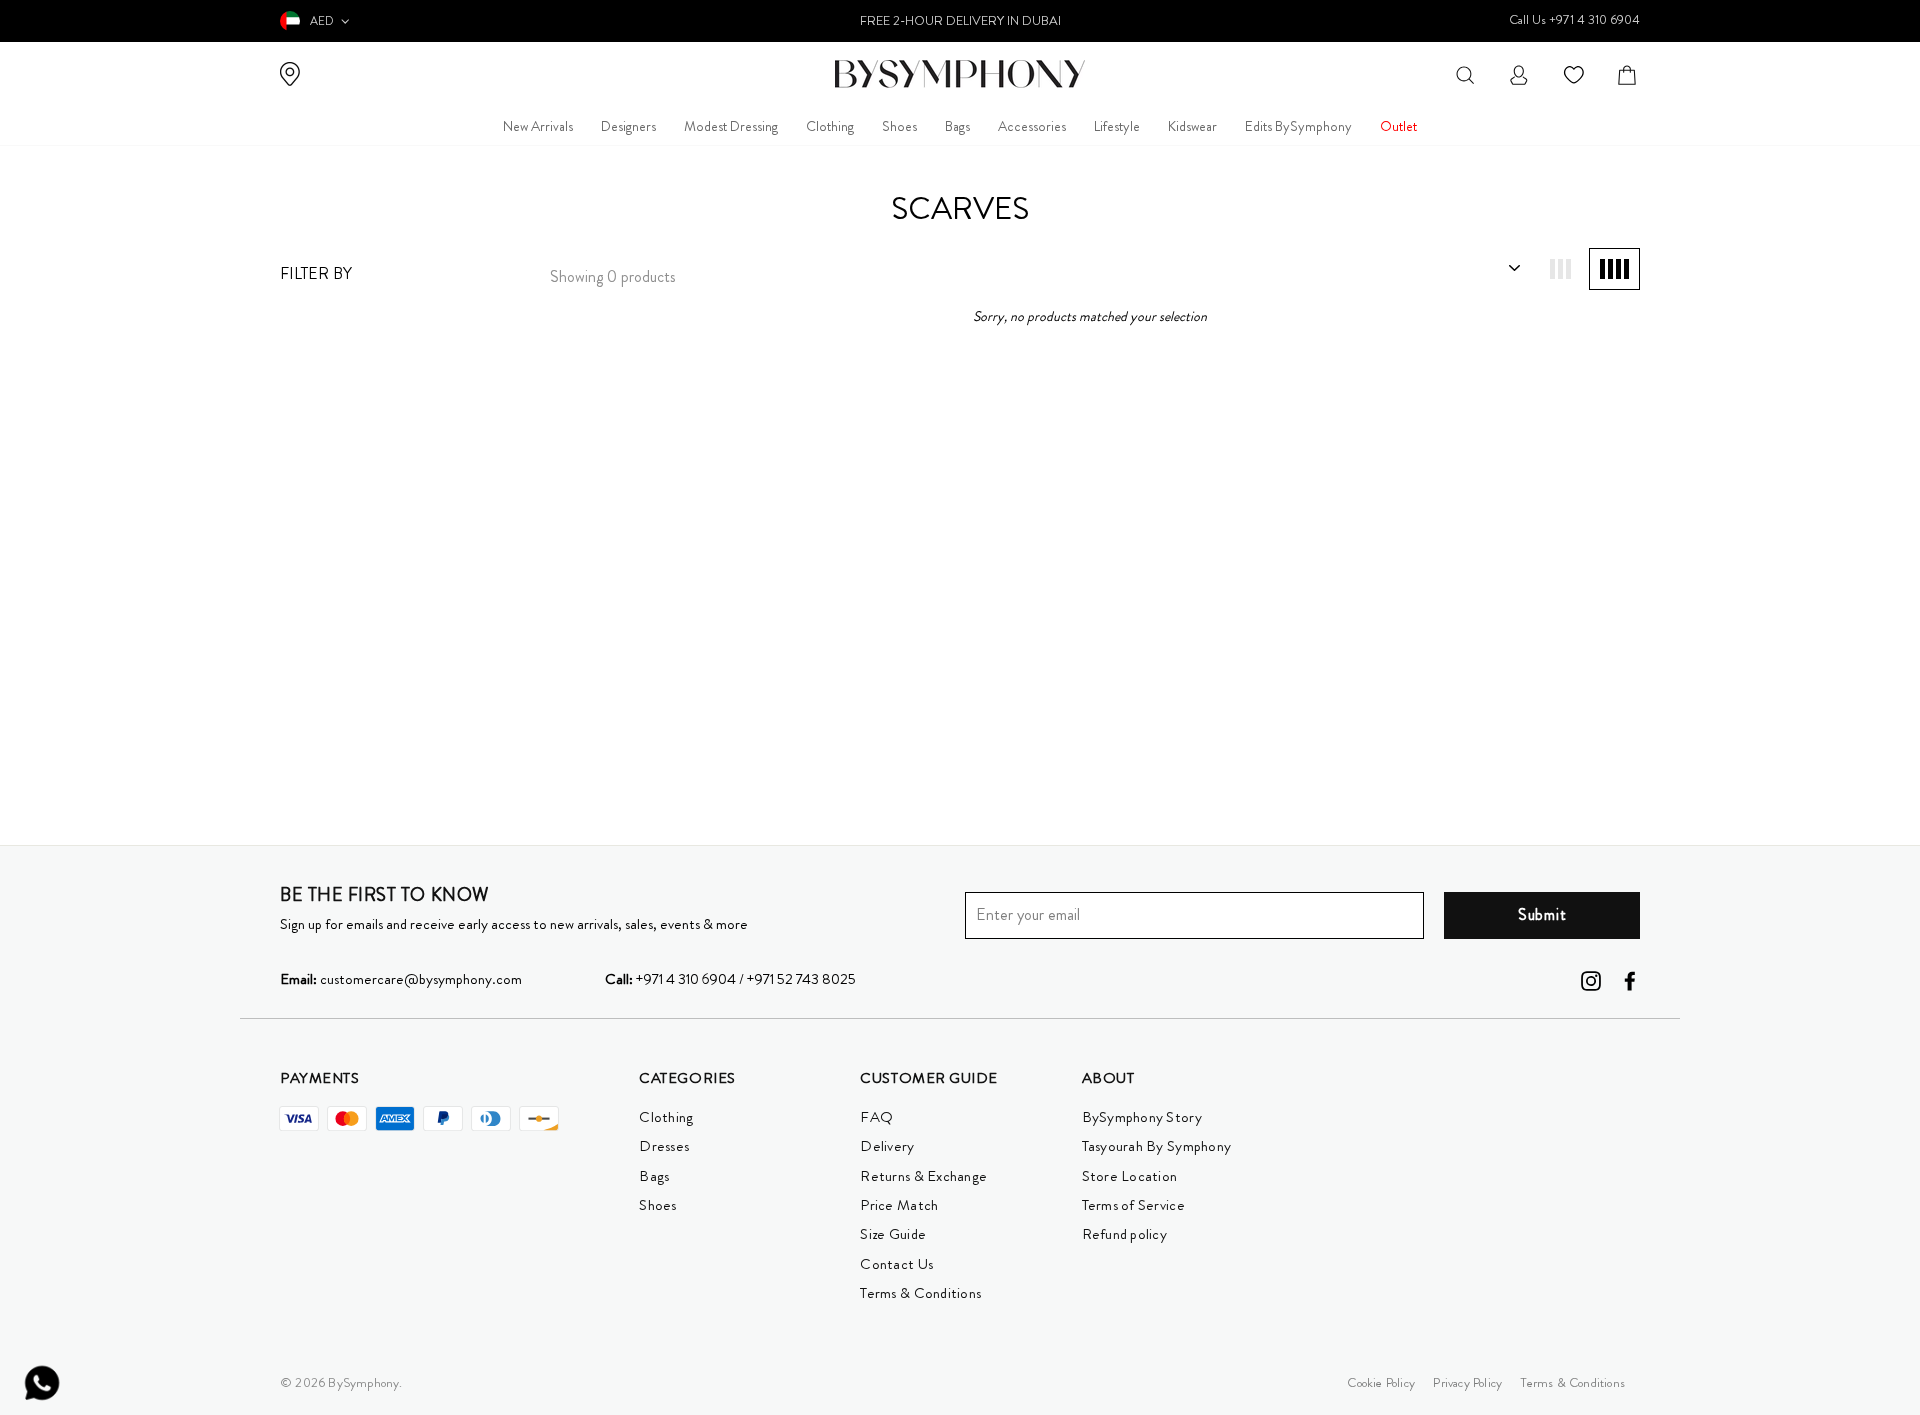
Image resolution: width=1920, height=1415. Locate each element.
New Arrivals (538, 126)
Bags (957, 126)
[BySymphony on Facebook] (1630, 979)
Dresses (664, 1146)
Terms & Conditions (920, 1293)
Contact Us (896, 1264)
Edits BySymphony (1298, 126)
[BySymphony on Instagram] (1591, 979)
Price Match (899, 1205)
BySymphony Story (1142, 1117)
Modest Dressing (731, 126)
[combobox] (1465, 73)
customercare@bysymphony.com (401, 979)
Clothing (830, 126)
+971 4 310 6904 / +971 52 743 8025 (730, 979)
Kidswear (1192, 126)
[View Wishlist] (1576, 73)
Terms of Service (1133, 1205)
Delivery (887, 1146)
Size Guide (893, 1234)
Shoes (899, 126)
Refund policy (1124, 1234)
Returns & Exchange (923, 1176)
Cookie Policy (1381, 1382)
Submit (1542, 914)
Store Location (1130, 1176)
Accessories (1032, 126)
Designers (628, 126)
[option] (960, 21)
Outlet (1398, 126)
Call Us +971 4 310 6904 (1574, 19)
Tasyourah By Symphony (1157, 1146)
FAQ (876, 1117)
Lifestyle (1117, 126)
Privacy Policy (1467, 1382)
